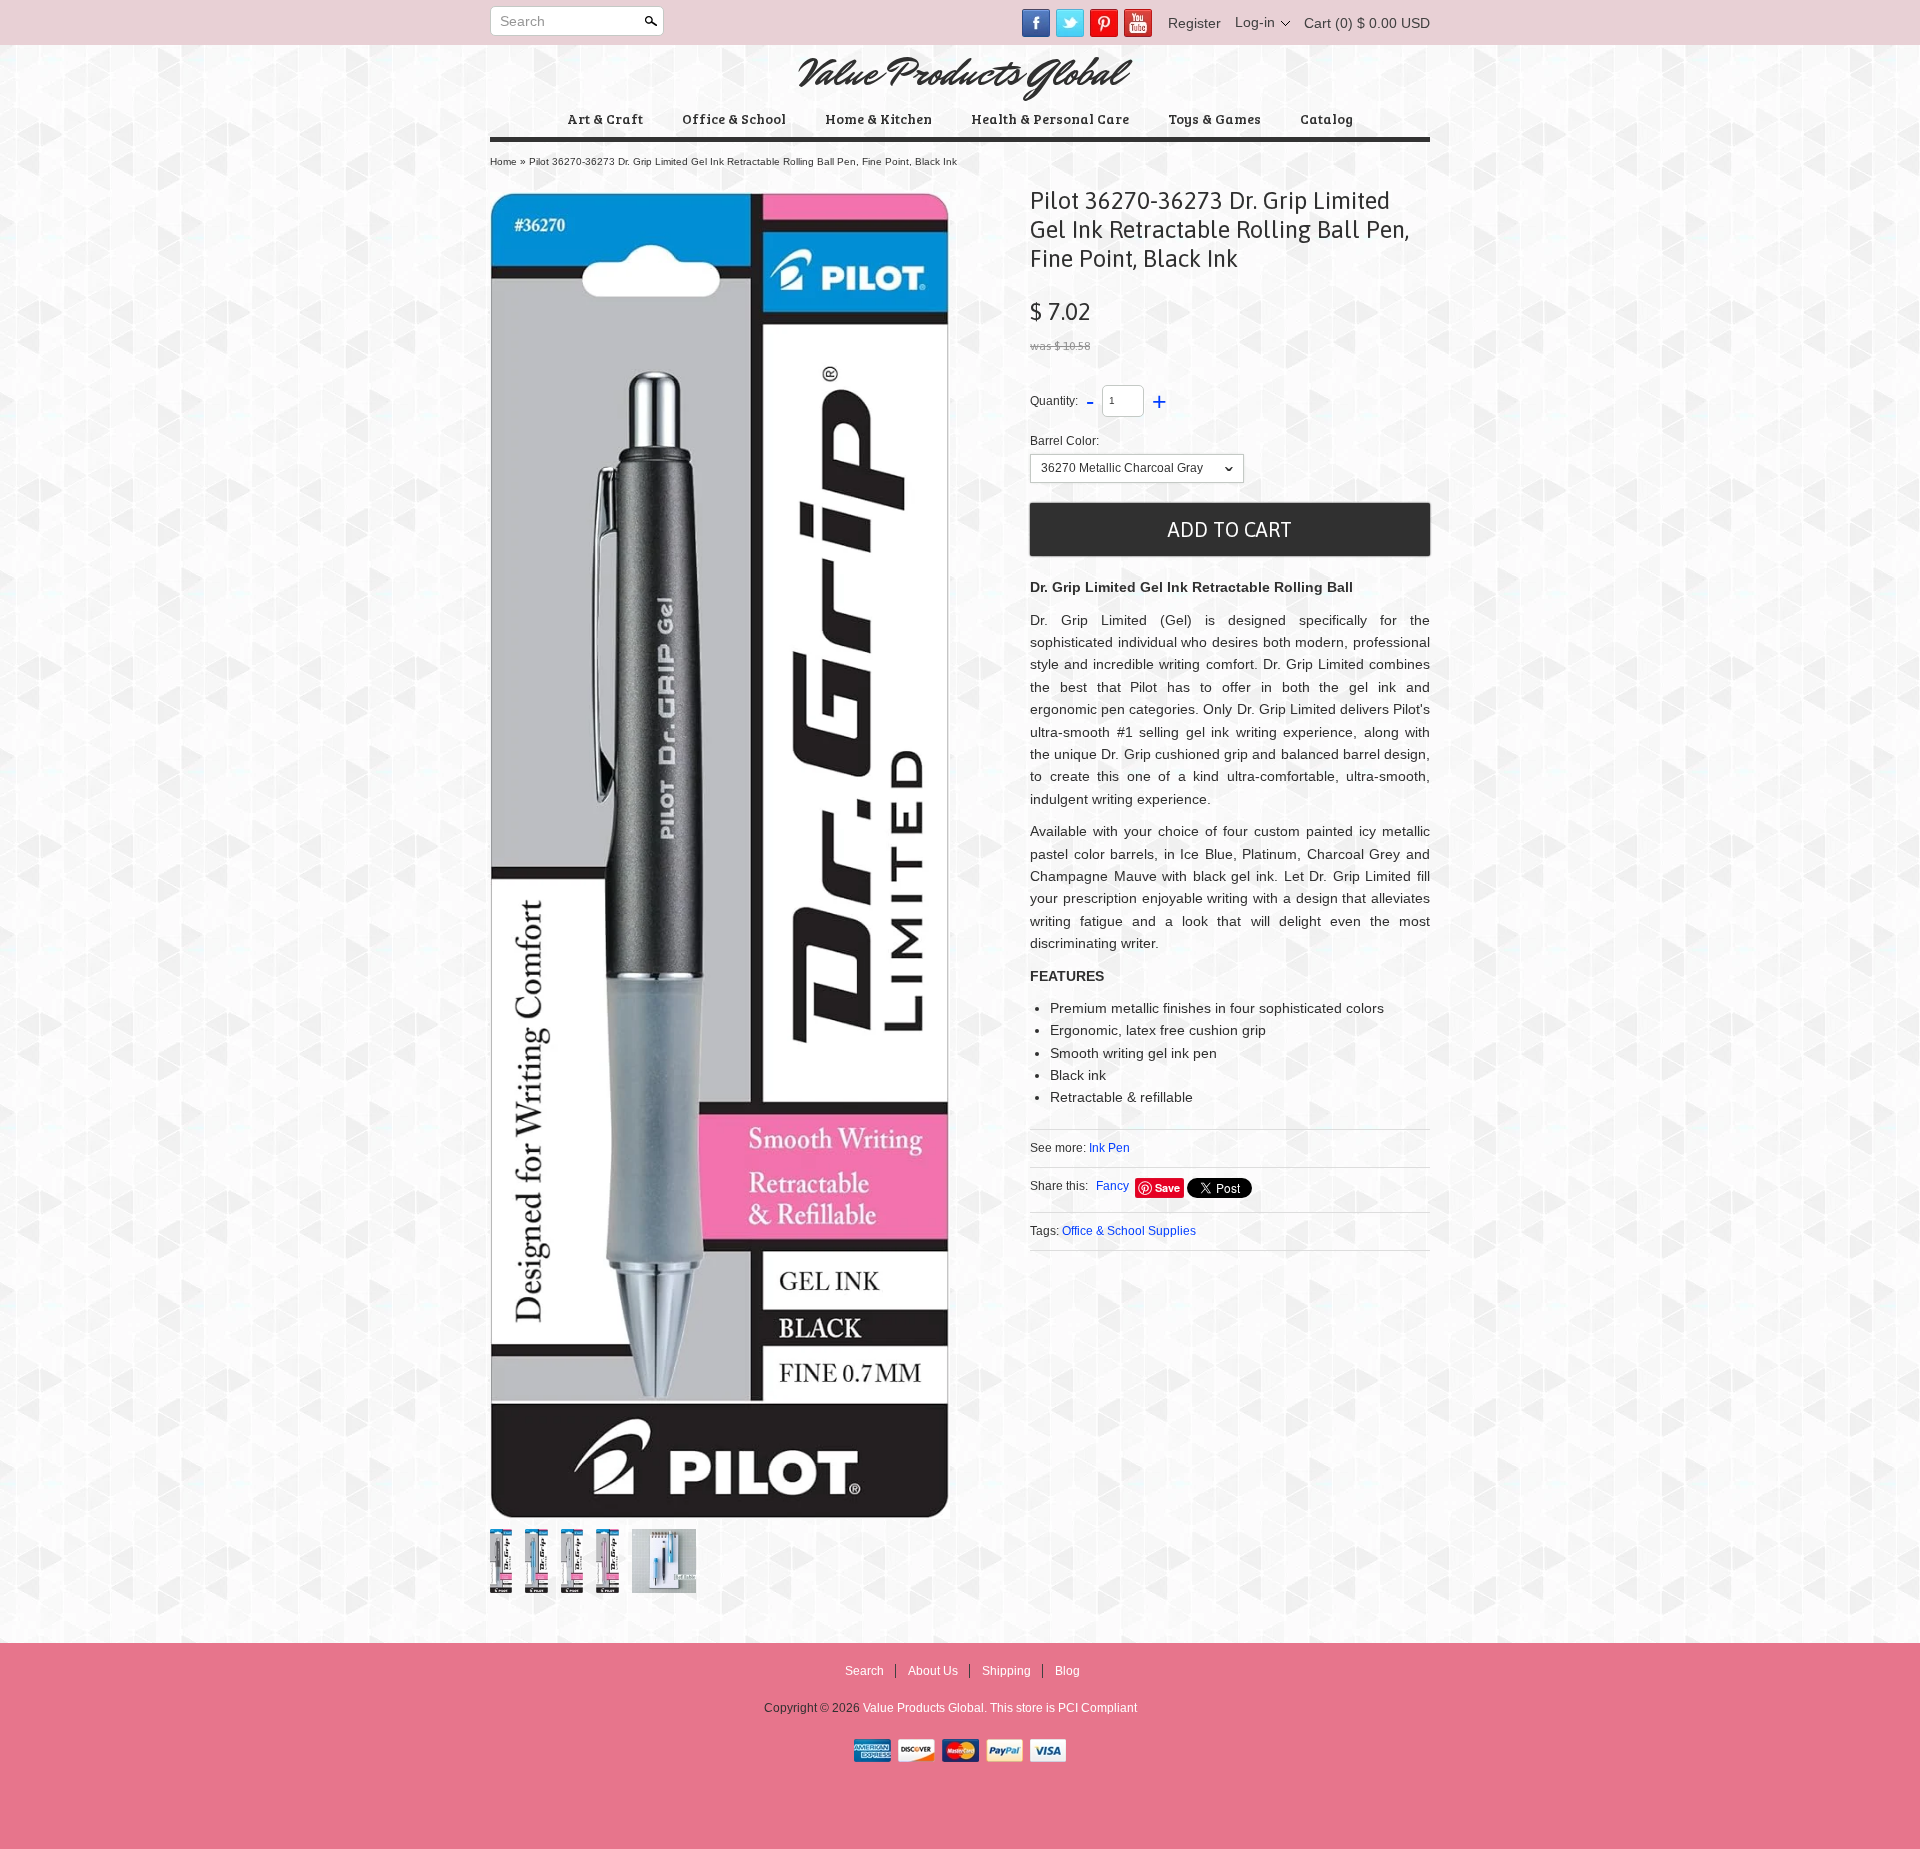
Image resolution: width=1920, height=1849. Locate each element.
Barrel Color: (1064, 441)
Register (1194, 23)
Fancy (1112, 1186)
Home (503, 161)
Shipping (1006, 1671)
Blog (1067, 1671)
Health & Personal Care (1050, 118)
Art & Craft (605, 118)
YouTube (1138, 23)
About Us (933, 1671)
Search (522, 21)
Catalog (1326, 118)
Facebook (1036, 23)
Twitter (1070, 23)
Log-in (1255, 22)
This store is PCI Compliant (1063, 1708)
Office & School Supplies (1129, 1231)
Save (1167, 1187)
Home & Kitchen (878, 118)
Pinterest (1104, 23)
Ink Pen (1109, 1148)
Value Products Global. (926, 1708)
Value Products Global (960, 73)
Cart (1367, 23)
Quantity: (1054, 400)
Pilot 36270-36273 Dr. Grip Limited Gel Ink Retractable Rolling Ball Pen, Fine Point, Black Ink (743, 161)
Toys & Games (1214, 118)
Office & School (734, 118)
